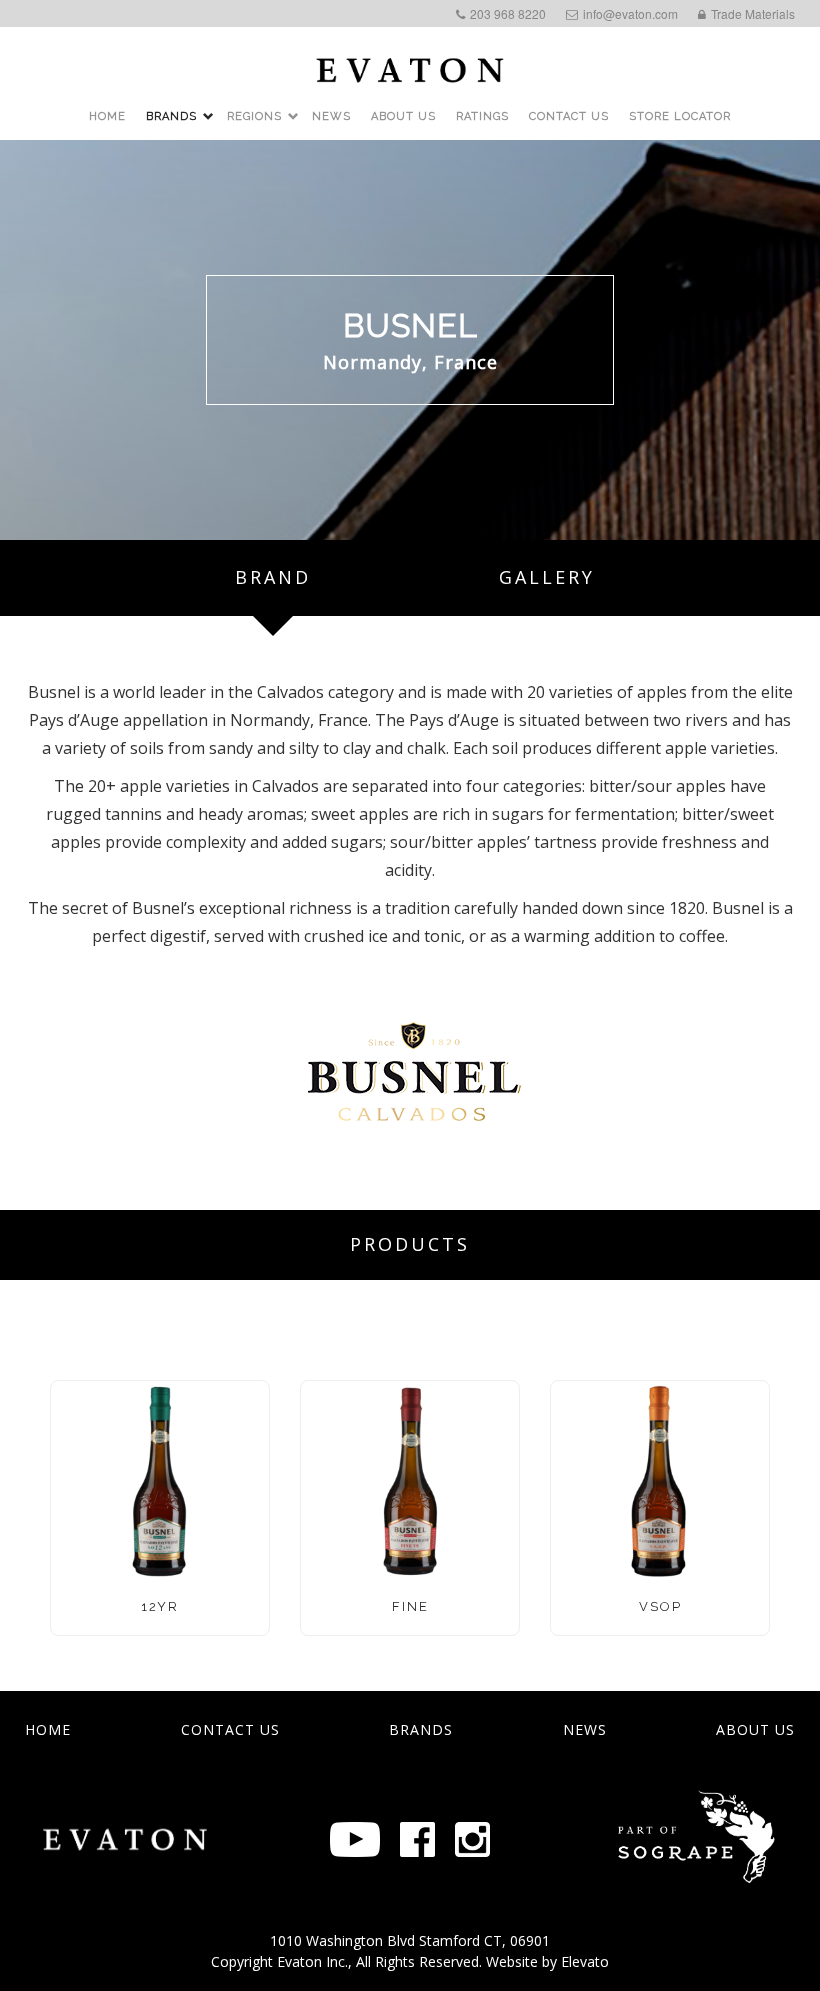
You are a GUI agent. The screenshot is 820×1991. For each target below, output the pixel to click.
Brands (171, 116)
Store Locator (680, 116)
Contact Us (569, 116)
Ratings (482, 116)
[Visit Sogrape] (125, 1839)
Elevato (585, 1961)
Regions (254, 116)
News (331, 116)
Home (107, 116)
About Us (403, 116)
